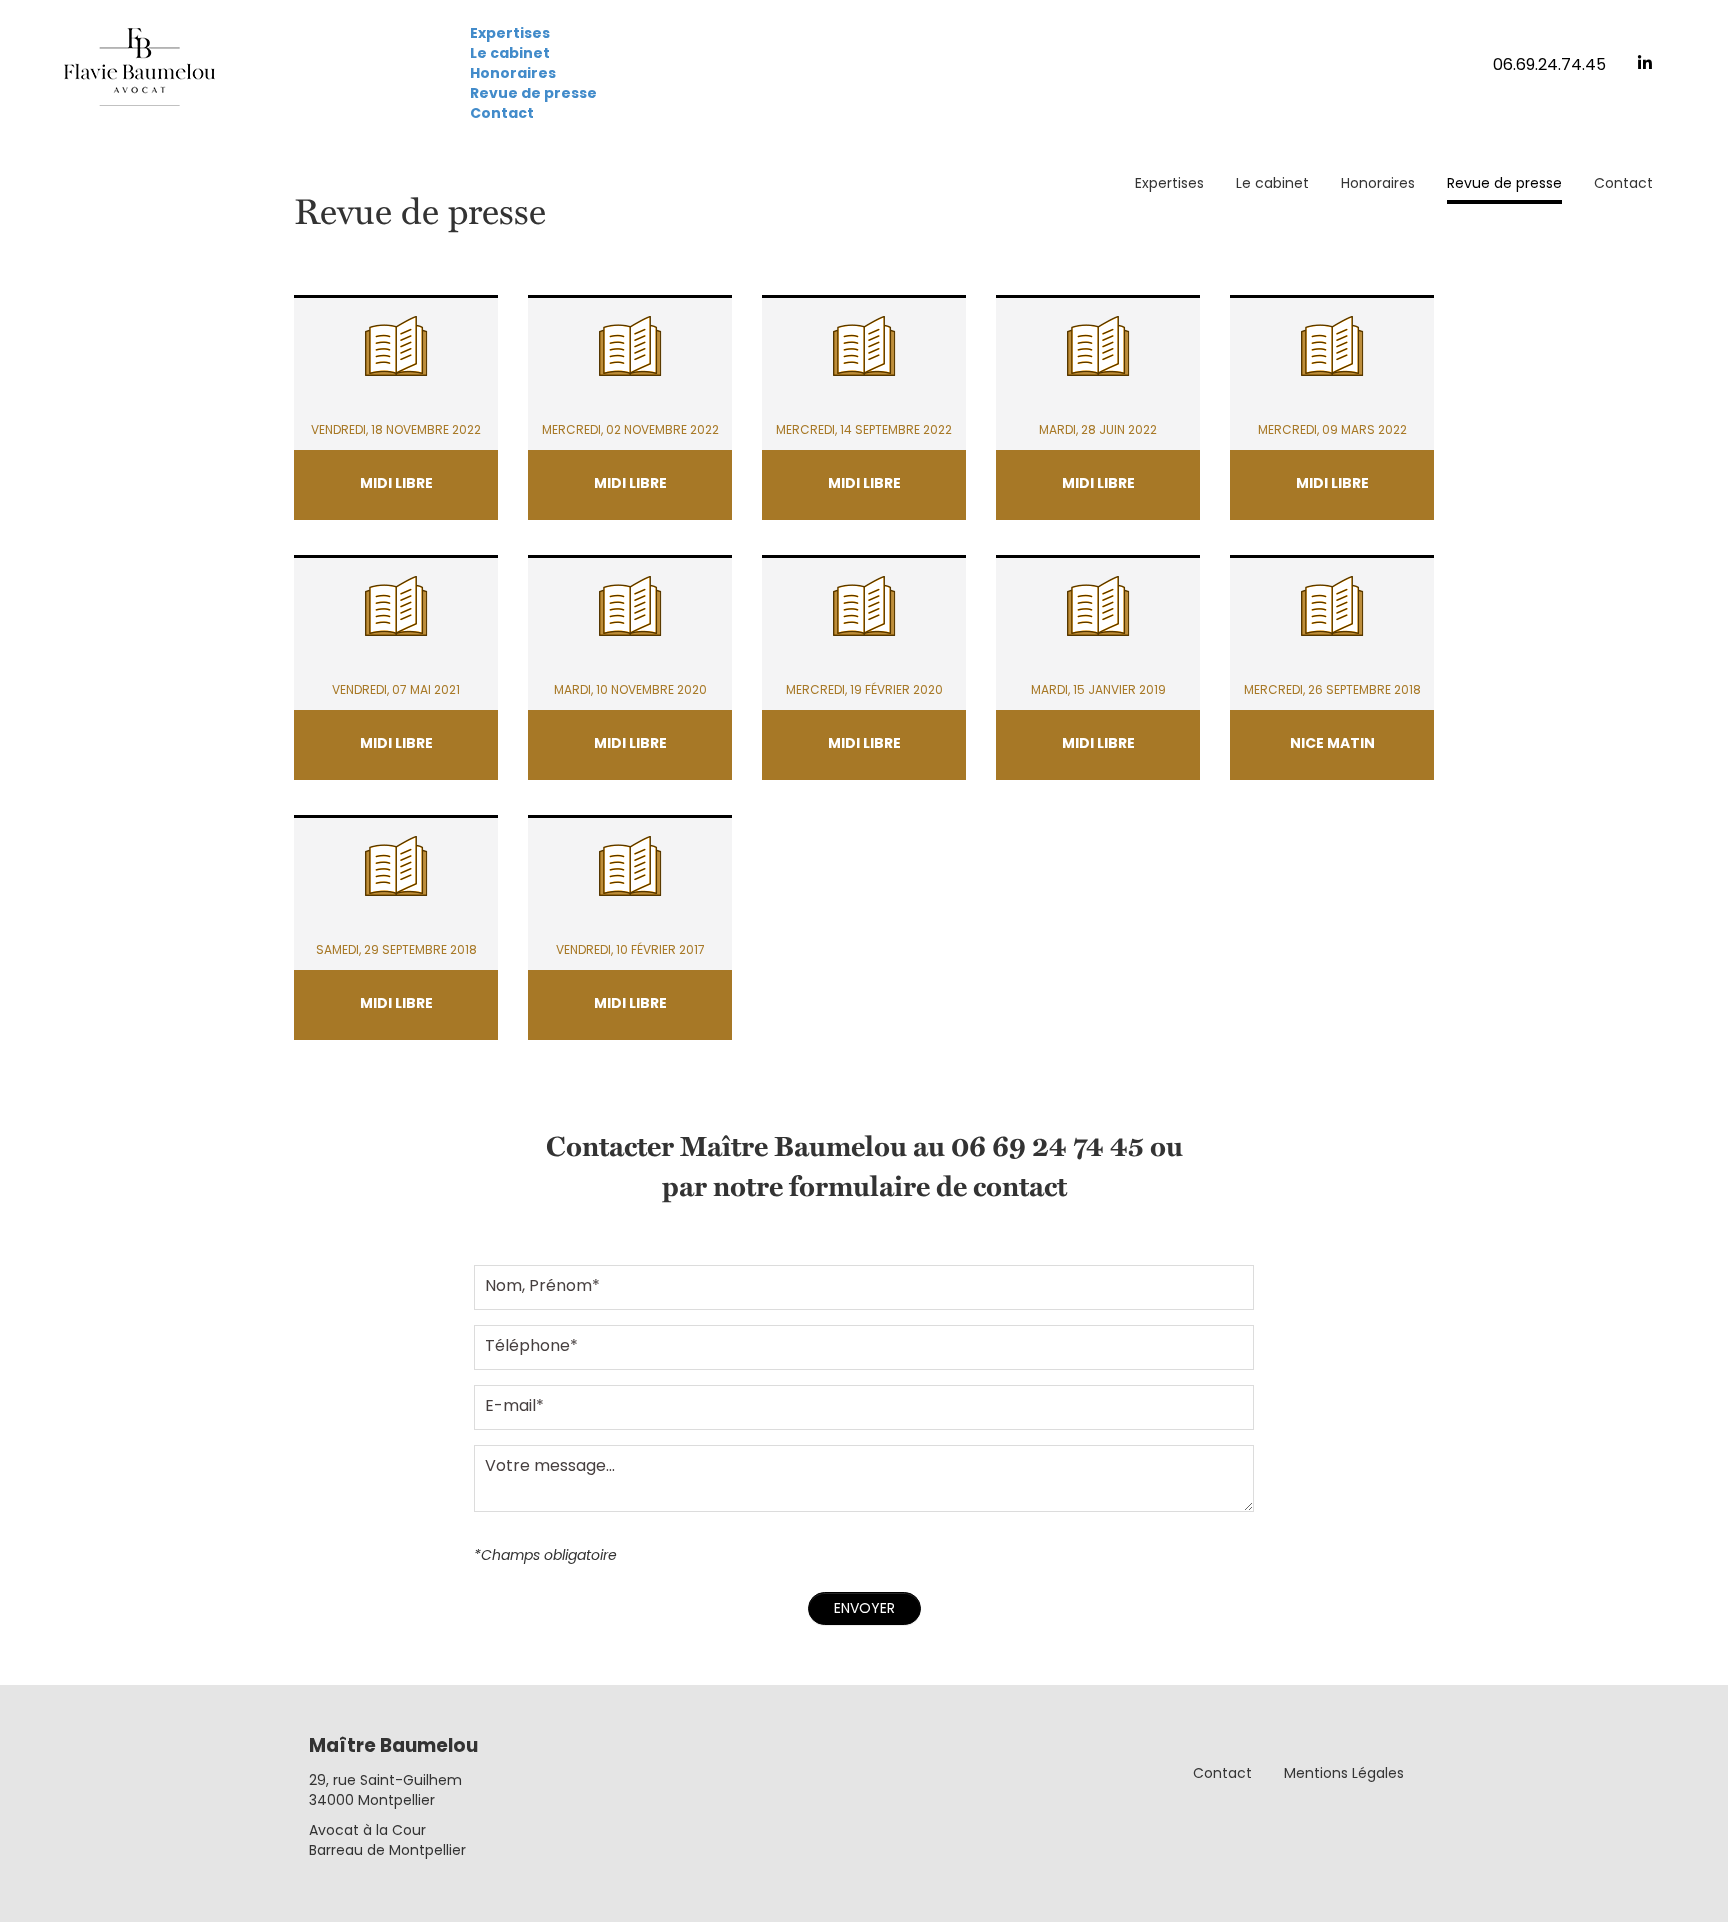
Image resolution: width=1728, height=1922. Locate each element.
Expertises (510, 34)
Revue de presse (533, 94)
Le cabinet (510, 54)
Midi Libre (396, 484)
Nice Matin (1332, 744)
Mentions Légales (1344, 1774)
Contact (502, 114)
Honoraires (513, 74)
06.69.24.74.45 (1549, 66)
